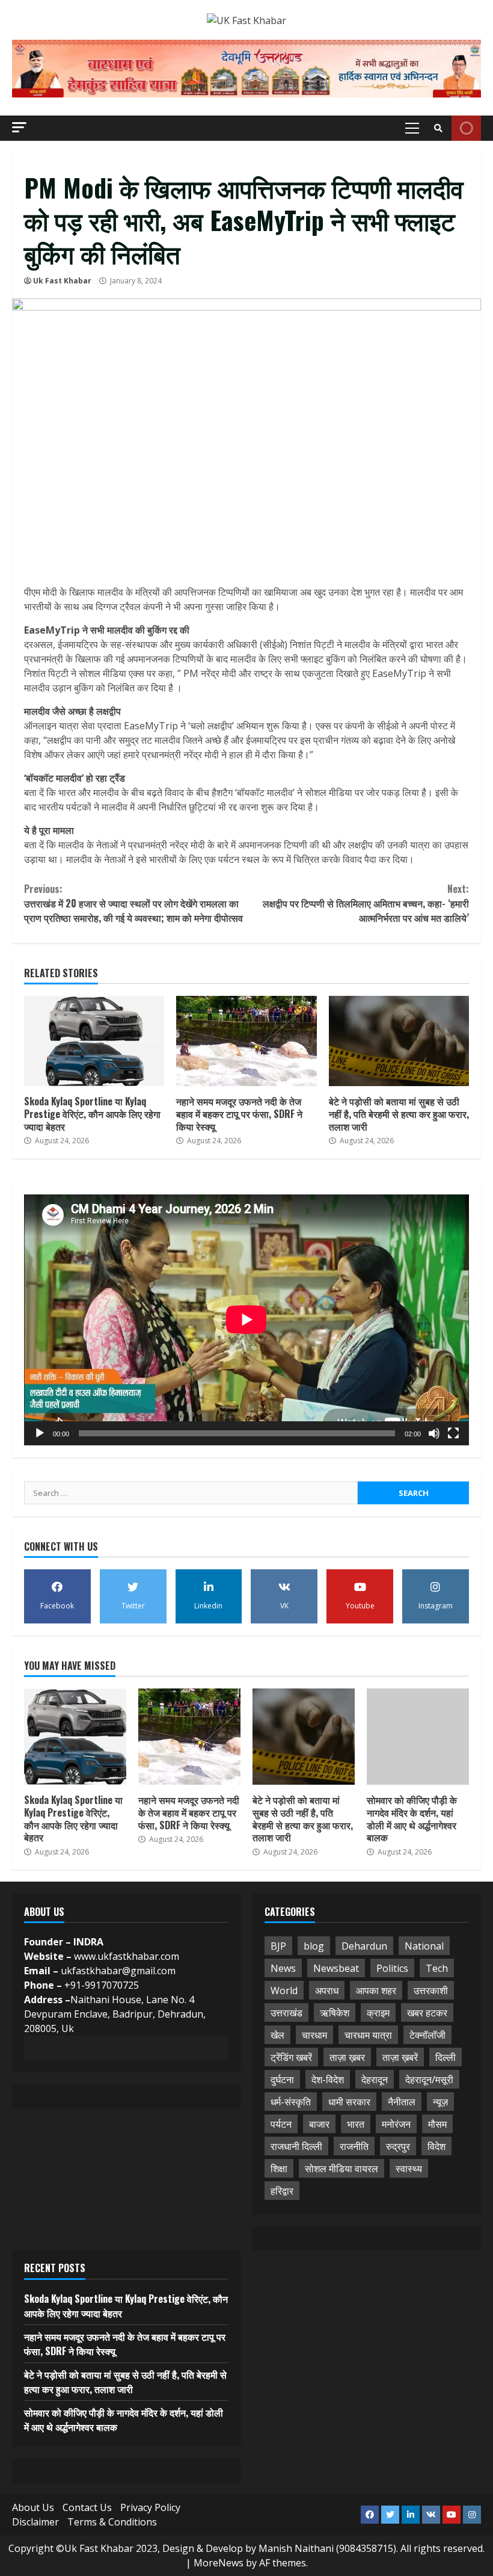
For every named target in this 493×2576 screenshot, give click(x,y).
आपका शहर (376, 1991)
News (283, 1968)
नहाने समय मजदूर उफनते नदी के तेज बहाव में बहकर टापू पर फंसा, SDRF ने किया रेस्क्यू (246, 1041)
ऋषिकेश (335, 2013)
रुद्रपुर (398, 2146)
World (284, 1991)
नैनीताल (402, 2102)
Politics (392, 1968)
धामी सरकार (349, 2102)
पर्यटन (281, 2124)
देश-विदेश (328, 2080)
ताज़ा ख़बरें (400, 2057)
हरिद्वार (282, 2191)
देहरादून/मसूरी (429, 2080)
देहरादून (375, 2080)
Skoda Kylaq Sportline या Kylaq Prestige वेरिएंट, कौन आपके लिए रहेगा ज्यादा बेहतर (94, 1041)
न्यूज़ (440, 2102)
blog (314, 1946)
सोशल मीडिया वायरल (341, 2169)
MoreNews (219, 2563)
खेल (277, 2035)
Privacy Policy (150, 2507)
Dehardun (364, 1946)
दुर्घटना (282, 2080)
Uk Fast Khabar (62, 281)
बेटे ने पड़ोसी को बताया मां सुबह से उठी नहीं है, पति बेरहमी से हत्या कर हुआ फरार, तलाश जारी (399, 1041)
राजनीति (354, 2146)
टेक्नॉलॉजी (427, 2035)
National (424, 1946)
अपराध (327, 1991)
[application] (246, 1320)
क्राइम (378, 2013)
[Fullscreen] (453, 1433)
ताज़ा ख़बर (347, 2057)
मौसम (437, 2124)
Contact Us (87, 2507)
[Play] (40, 1433)
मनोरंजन (396, 2124)
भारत (356, 2124)
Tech (437, 1968)
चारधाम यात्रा (368, 2035)
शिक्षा (279, 2169)
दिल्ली (446, 2057)
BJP (278, 1946)
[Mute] (434, 1433)
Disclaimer (35, 2522)
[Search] (438, 128)
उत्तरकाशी (431, 1991)
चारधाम (314, 2035)
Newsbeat (336, 1968)
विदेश (436, 2146)
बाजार (319, 2124)
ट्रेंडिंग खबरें (291, 2057)
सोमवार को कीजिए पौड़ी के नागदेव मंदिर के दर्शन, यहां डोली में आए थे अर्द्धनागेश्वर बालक (418, 1737)
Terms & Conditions (112, 2522)
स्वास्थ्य (409, 2169)
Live (466, 128)
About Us (33, 2507)
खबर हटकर (427, 2013)
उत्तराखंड (286, 2013)
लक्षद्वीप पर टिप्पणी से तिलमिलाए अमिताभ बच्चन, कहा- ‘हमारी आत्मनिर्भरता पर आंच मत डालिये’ (366, 903)
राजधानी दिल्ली (296, 2146)
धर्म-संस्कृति (291, 2102)
